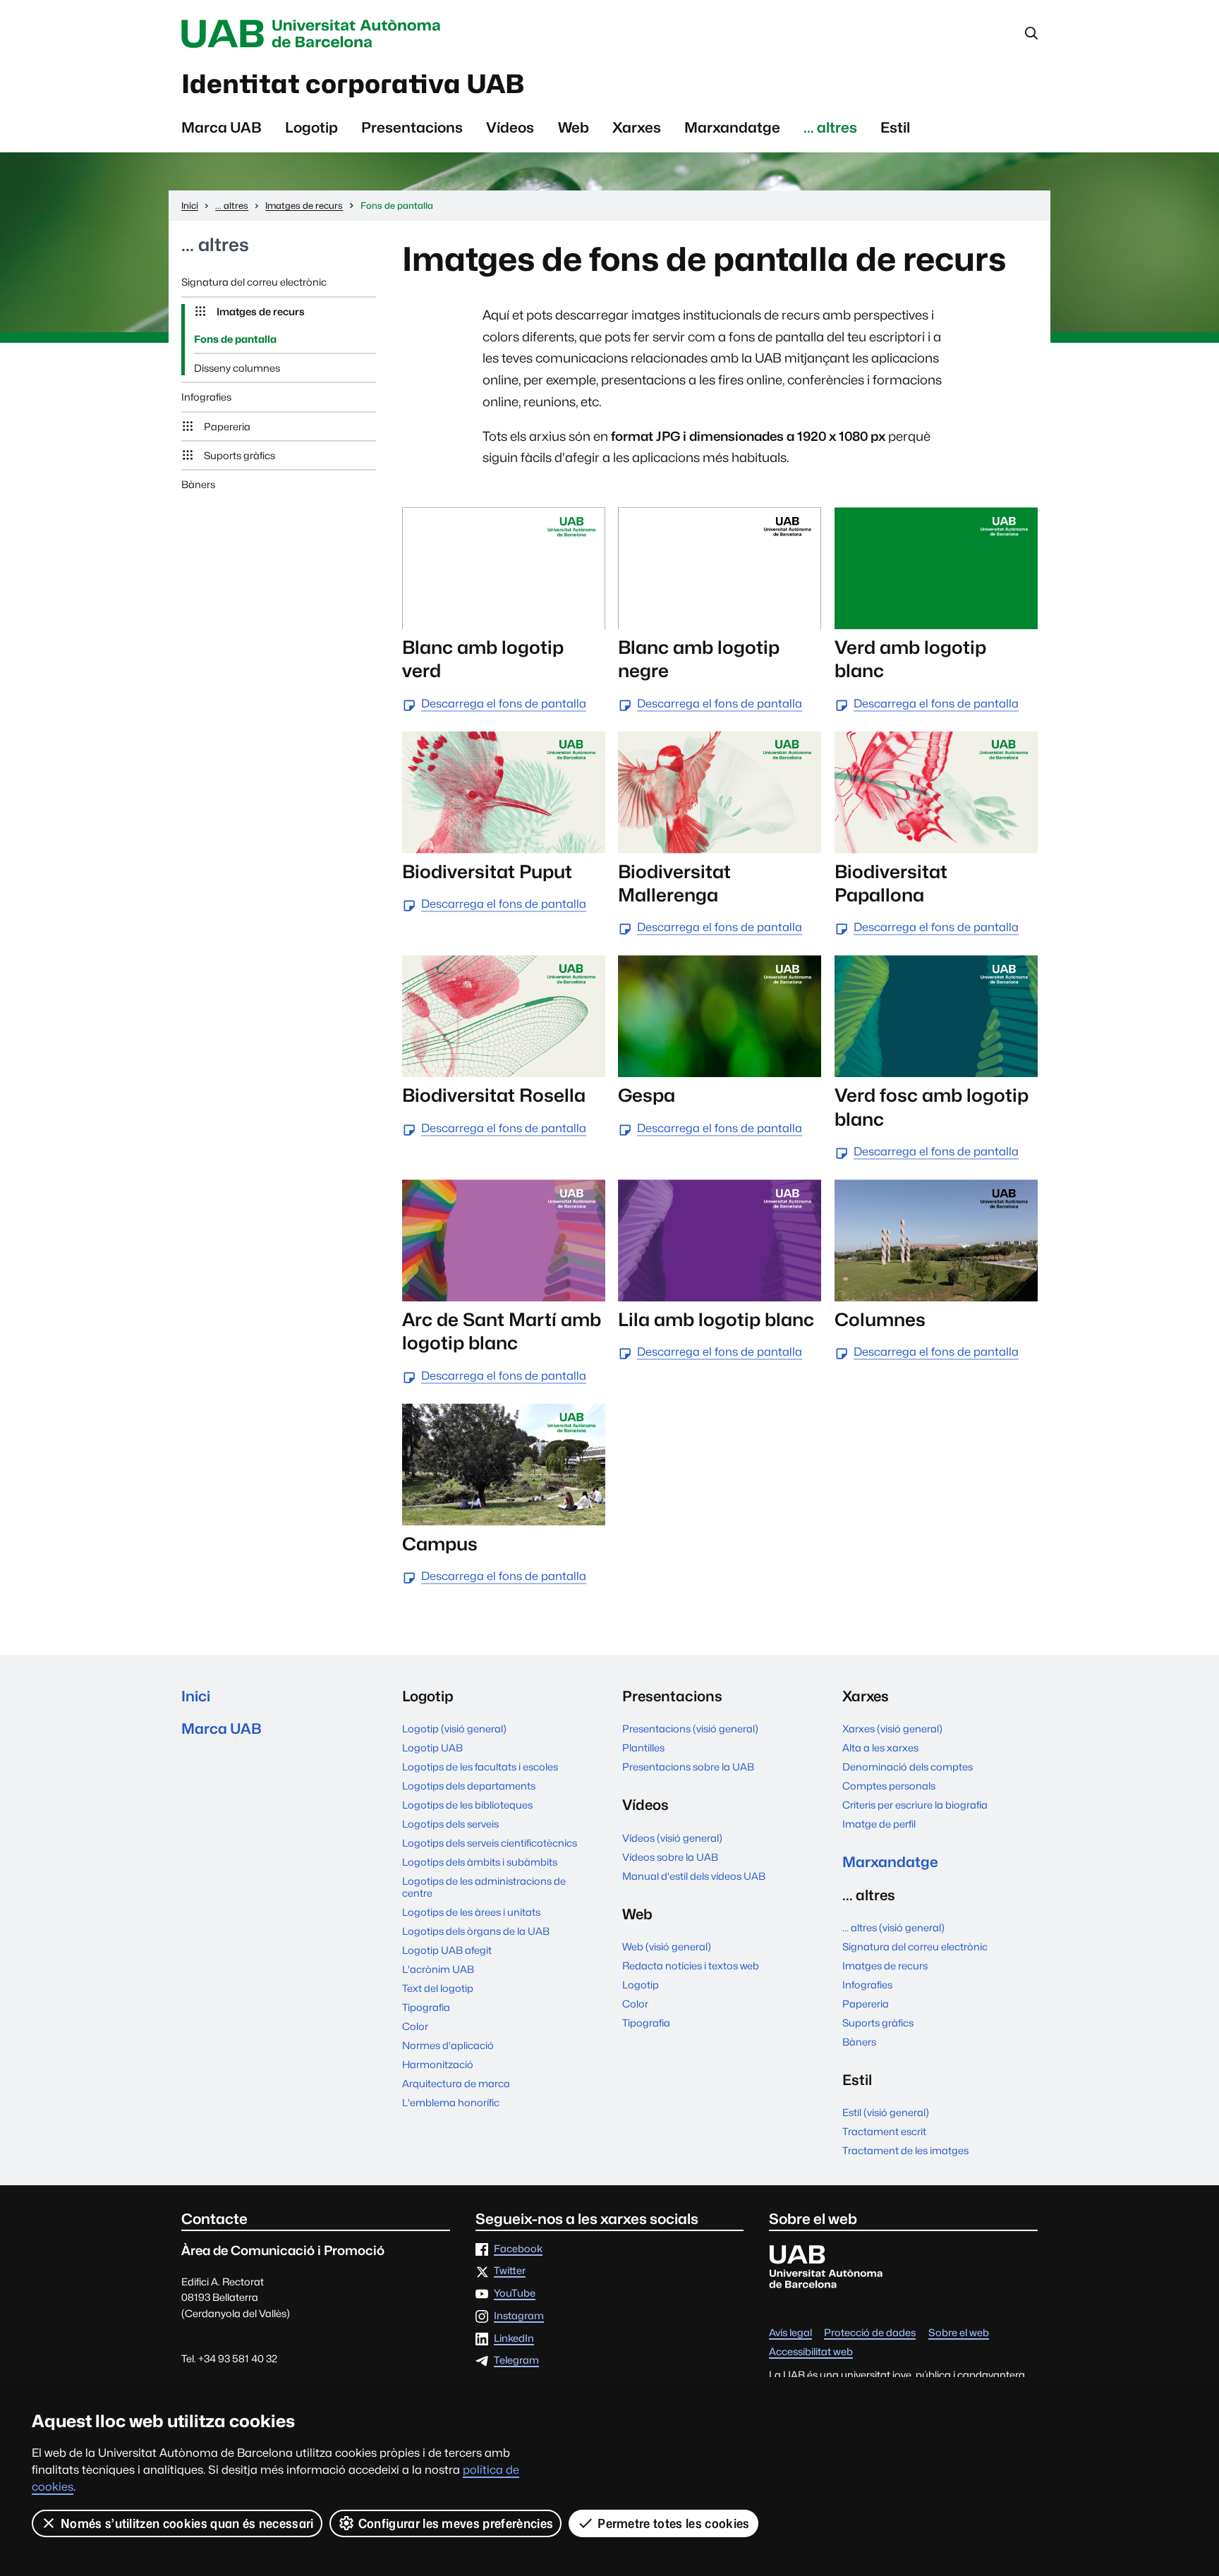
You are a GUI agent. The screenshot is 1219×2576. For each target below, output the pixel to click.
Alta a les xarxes (880, 1748)
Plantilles (643, 1748)
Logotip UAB (432, 1748)
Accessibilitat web (811, 2352)
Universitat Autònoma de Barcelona (315, 34)
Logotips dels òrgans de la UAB (476, 1931)
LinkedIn (514, 2339)
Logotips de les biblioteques (467, 1805)
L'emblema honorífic (451, 2102)
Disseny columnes (237, 368)
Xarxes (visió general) (892, 1729)
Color (415, 2026)
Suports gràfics (239, 455)
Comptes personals (889, 1786)
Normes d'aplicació (448, 2045)
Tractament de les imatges (905, 2150)
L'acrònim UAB (438, 1969)
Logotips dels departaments (469, 1786)
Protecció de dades (870, 2333)
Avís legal (790, 2333)
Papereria (227, 426)
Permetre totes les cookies (673, 2523)
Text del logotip (438, 1988)
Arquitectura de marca (456, 2083)
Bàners (198, 484)
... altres (830, 127)
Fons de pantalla (235, 339)
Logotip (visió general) (454, 1729)
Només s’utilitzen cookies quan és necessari (187, 2523)
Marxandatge (732, 127)
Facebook (518, 2249)
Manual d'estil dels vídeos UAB (694, 1876)
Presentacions (412, 127)
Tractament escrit (884, 2131)
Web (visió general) (667, 1946)
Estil (895, 127)
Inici (196, 1696)
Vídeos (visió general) (672, 1838)
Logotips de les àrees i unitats (471, 1912)
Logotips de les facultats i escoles (480, 1767)
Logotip (311, 127)
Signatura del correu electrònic (254, 282)
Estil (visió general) (886, 2112)
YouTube (515, 2294)
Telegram (516, 2361)
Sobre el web (959, 2333)
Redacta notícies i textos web (691, 1966)
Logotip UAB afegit (447, 1950)
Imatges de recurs (261, 311)
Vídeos (510, 127)
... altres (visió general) (893, 1927)
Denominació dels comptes (908, 1767)
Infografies (206, 397)
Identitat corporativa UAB (353, 84)
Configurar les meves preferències (456, 2523)
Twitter (510, 2271)
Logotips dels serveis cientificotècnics (490, 1843)
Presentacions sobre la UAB (688, 1767)
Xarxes (637, 127)
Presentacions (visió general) (690, 1729)
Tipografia (426, 2007)
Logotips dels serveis (450, 1824)
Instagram (519, 2316)
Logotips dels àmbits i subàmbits (480, 1862)
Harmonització (438, 2064)
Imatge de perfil (879, 1824)
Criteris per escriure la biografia (915, 1805)
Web (574, 127)
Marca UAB (222, 127)
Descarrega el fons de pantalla (504, 704)
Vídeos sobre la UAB (670, 1857)
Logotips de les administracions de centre (484, 1887)
